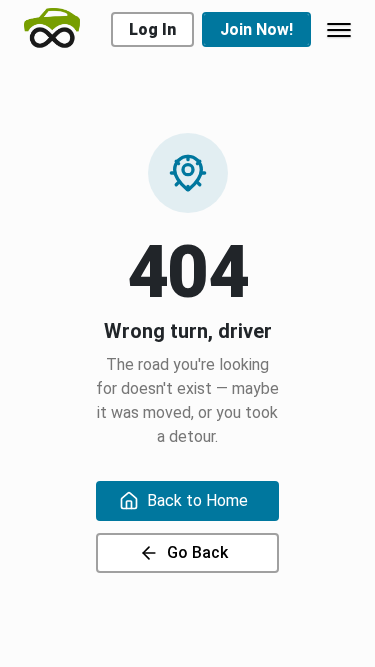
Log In (152, 29)
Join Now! (256, 29)
